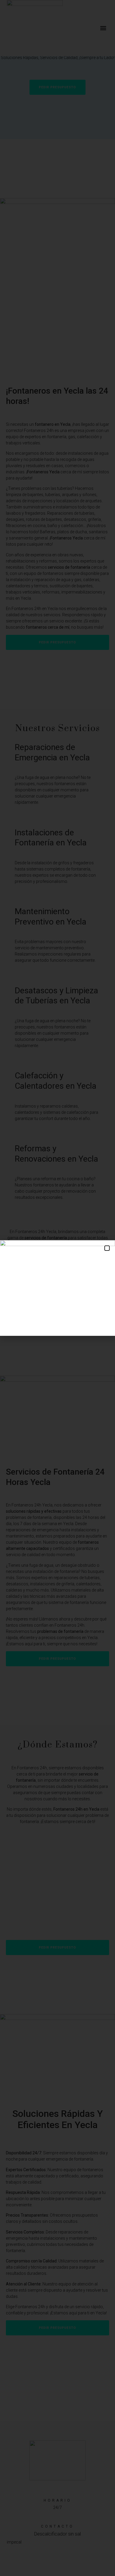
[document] (57, 1288)
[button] (107, 1248)
